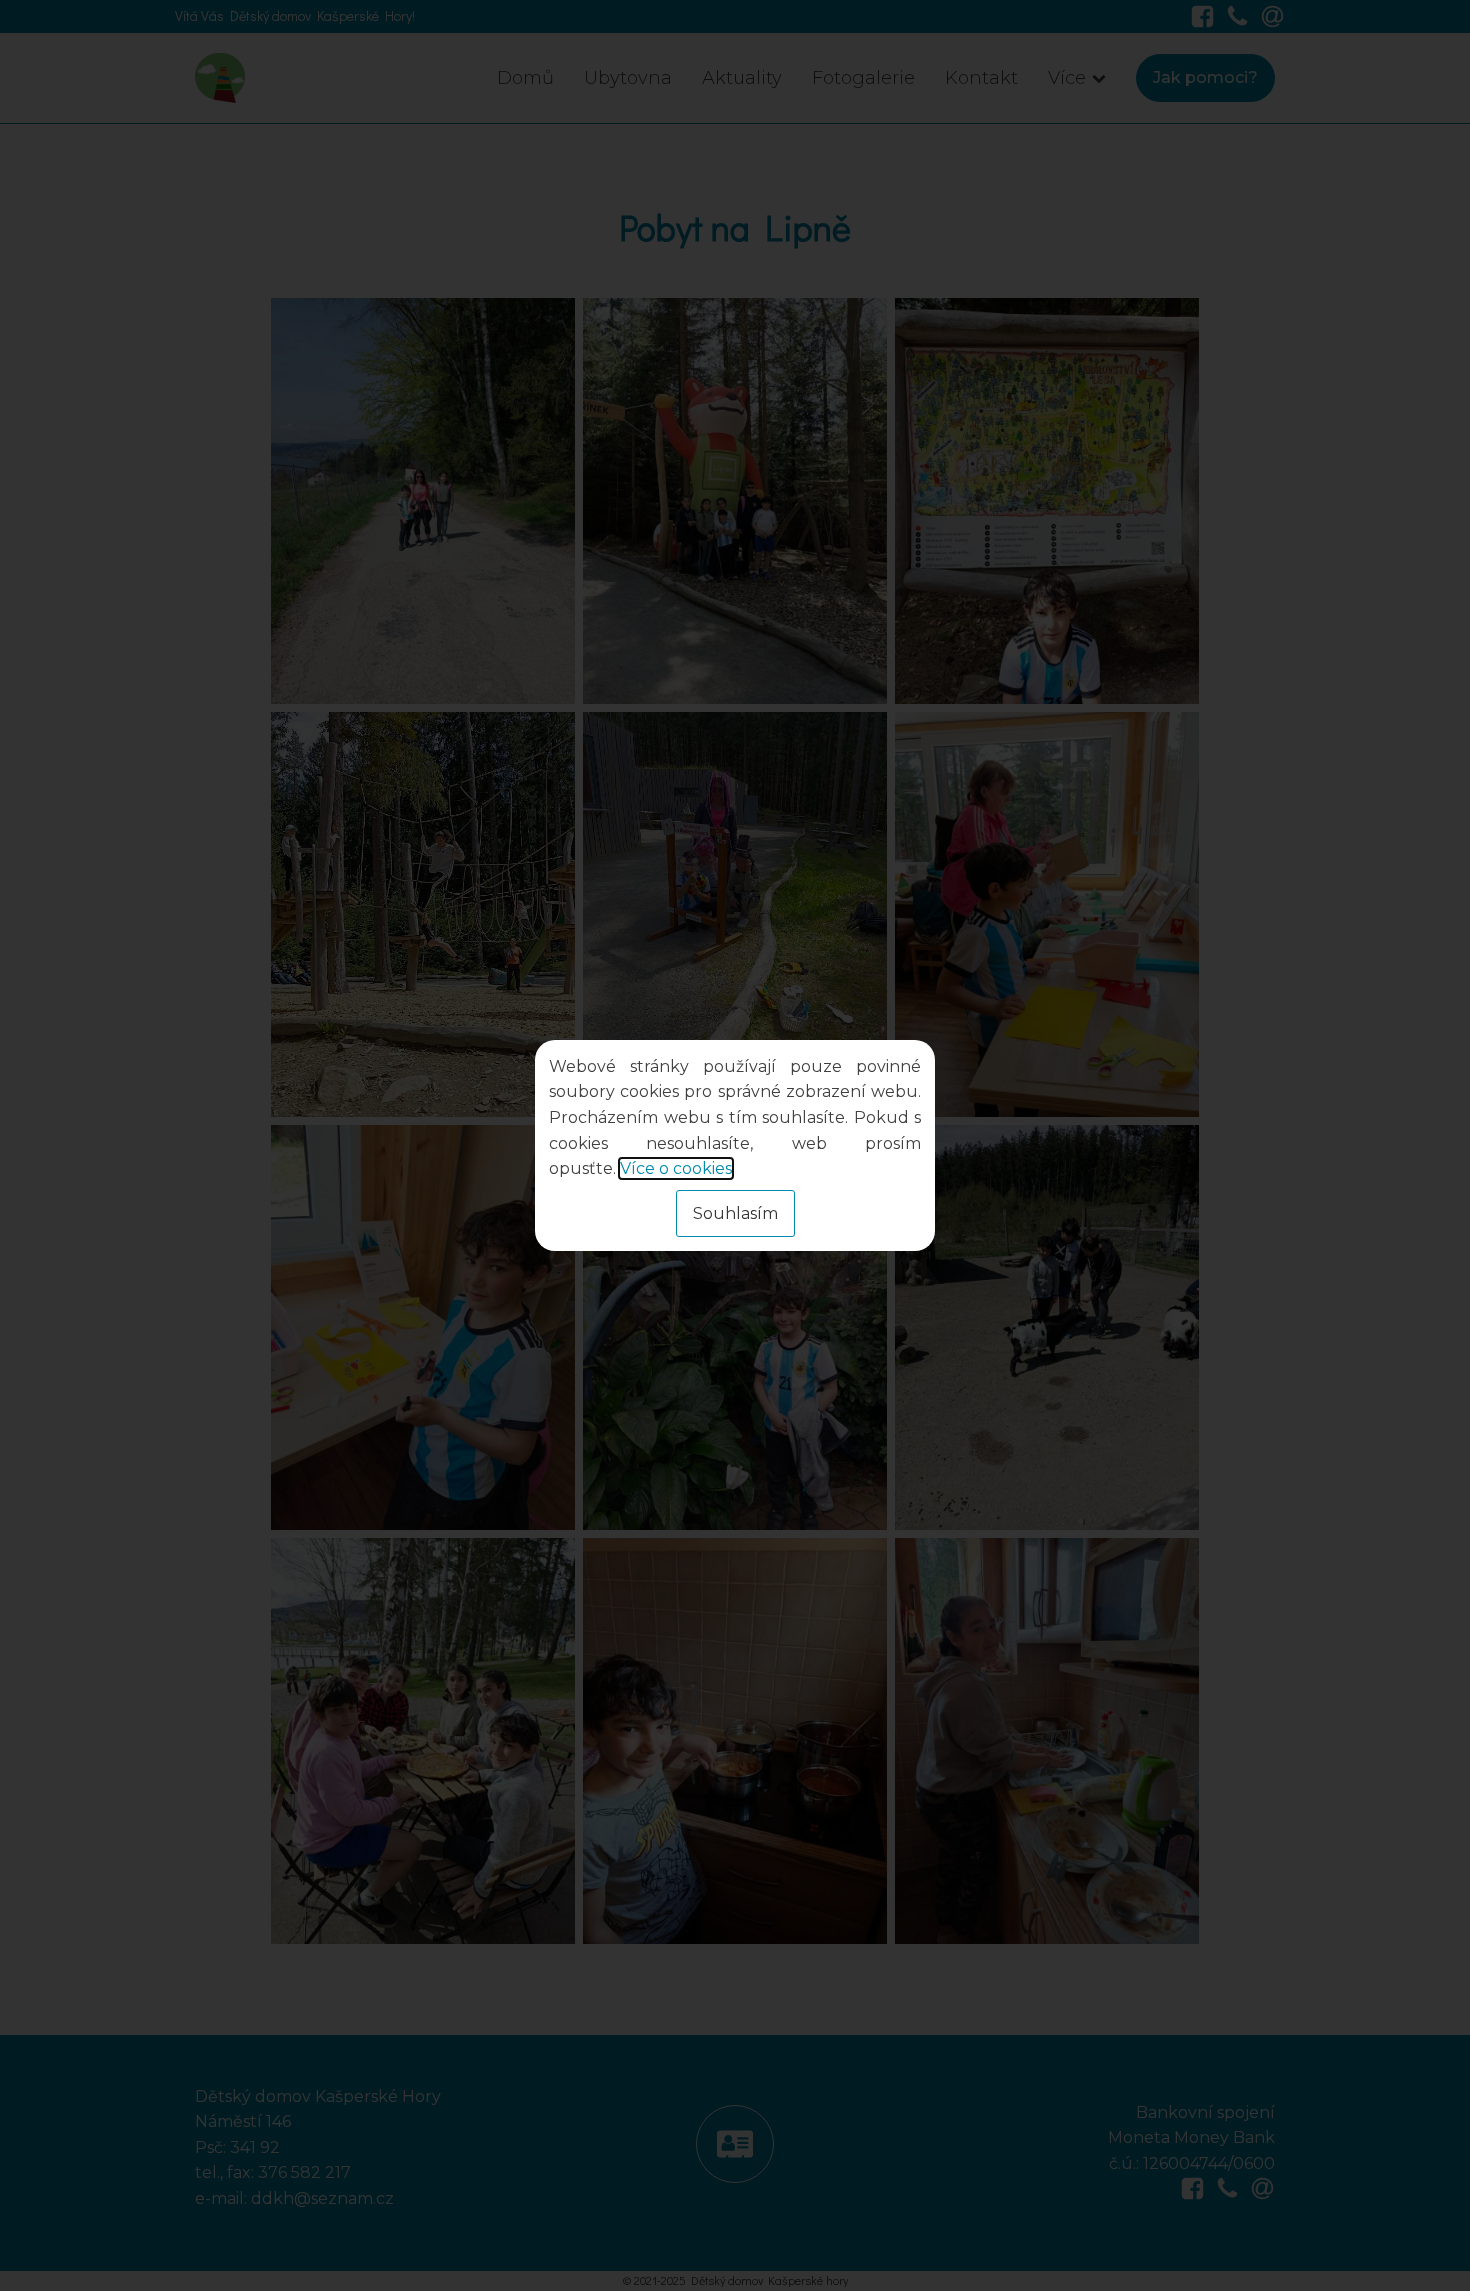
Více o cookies (676, 1168)
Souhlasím (735, 1213)
